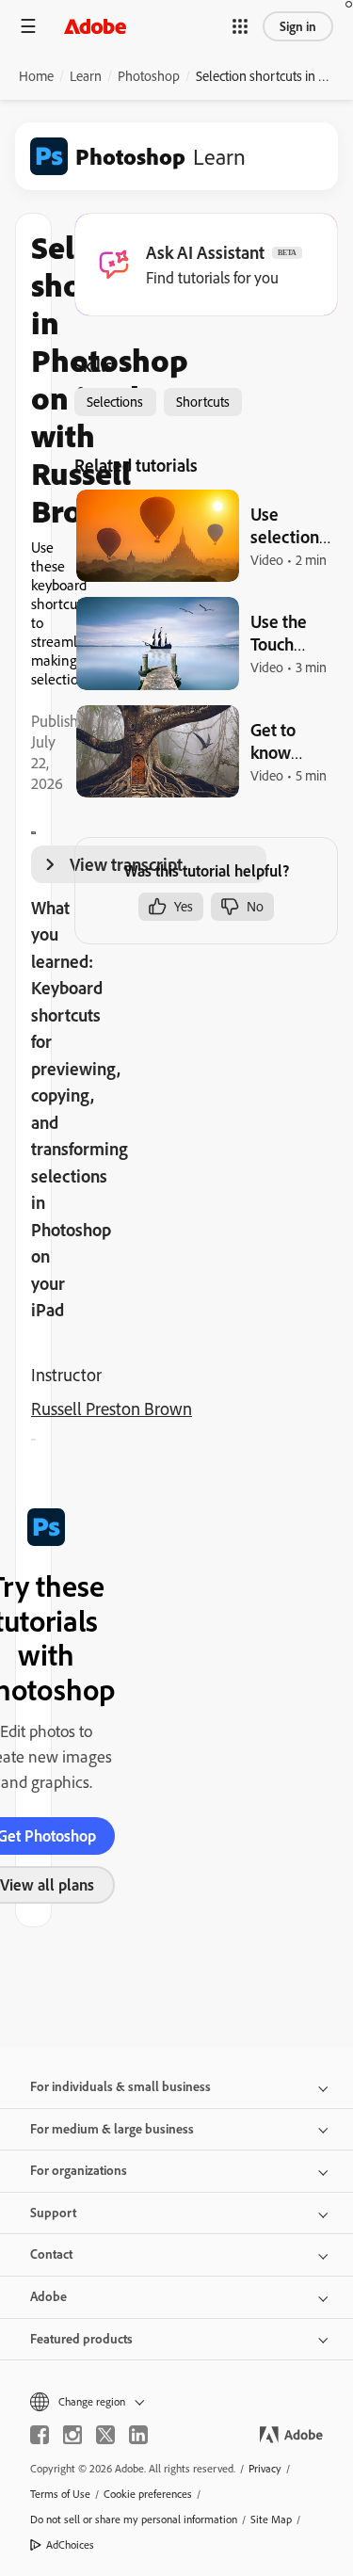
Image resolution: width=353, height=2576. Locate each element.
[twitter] (105, 2435)
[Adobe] (95, 26)
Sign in (298, 26)
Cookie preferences (148, 2494)
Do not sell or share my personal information (134, 2519)
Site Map (271, 2519)
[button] (240, 26)
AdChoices (70, 2544)
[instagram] (72, 2435)
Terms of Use (60, 2494)
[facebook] (40, 2435)
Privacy (265, 2468)
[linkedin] (138, 2435)
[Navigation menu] (28, 26)
